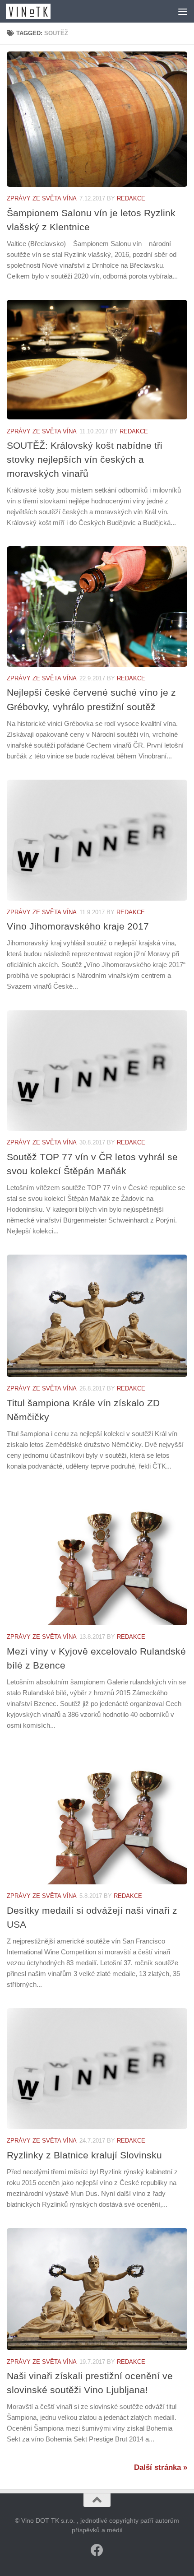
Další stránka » (161, 2467)
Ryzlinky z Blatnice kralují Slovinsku (84, 2155)
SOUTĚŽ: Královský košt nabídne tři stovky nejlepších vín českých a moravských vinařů (85, 459)
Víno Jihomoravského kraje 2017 (78, 926)
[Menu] (183, 11)
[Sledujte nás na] (97, 2550)
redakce (131, 1388)
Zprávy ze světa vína (42, 198)
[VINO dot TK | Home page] (36, 11)
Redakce (131, 198)
